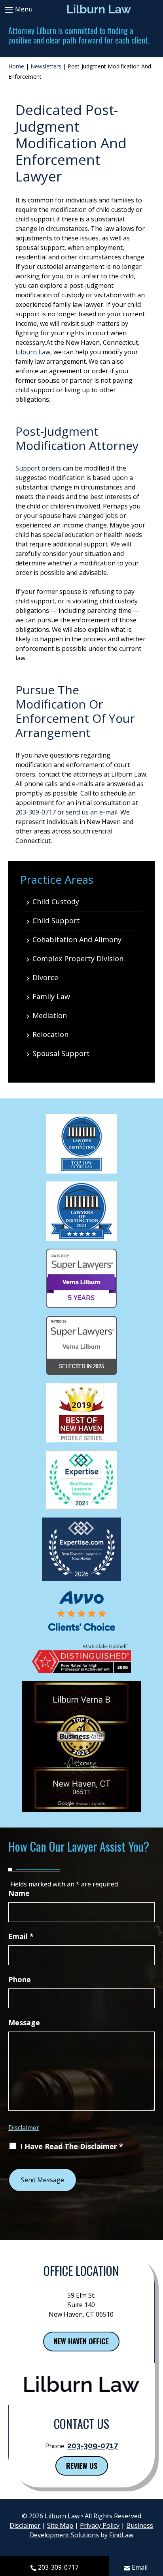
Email (140, 2567)
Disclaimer (24, 2128)
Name (19, 1893)
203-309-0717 (58, 2567)
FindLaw (121, 2535)
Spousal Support (61, 1053)
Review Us (82, 2466)
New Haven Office (81, 2341)
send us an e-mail (92, 812)
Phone (20, 1979)
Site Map (60, 2525)
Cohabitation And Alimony (77, 939)
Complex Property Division (78, 958)
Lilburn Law (33, 352)
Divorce (45, 977)
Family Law (51, 996)
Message (24, 2022)
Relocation (50, 1034)
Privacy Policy (100, 2525)
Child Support (56, 920)
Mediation (50, 1015)
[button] (17, 9)
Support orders (38, 468)
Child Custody (56, 902)
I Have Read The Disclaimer (72, 2146)
